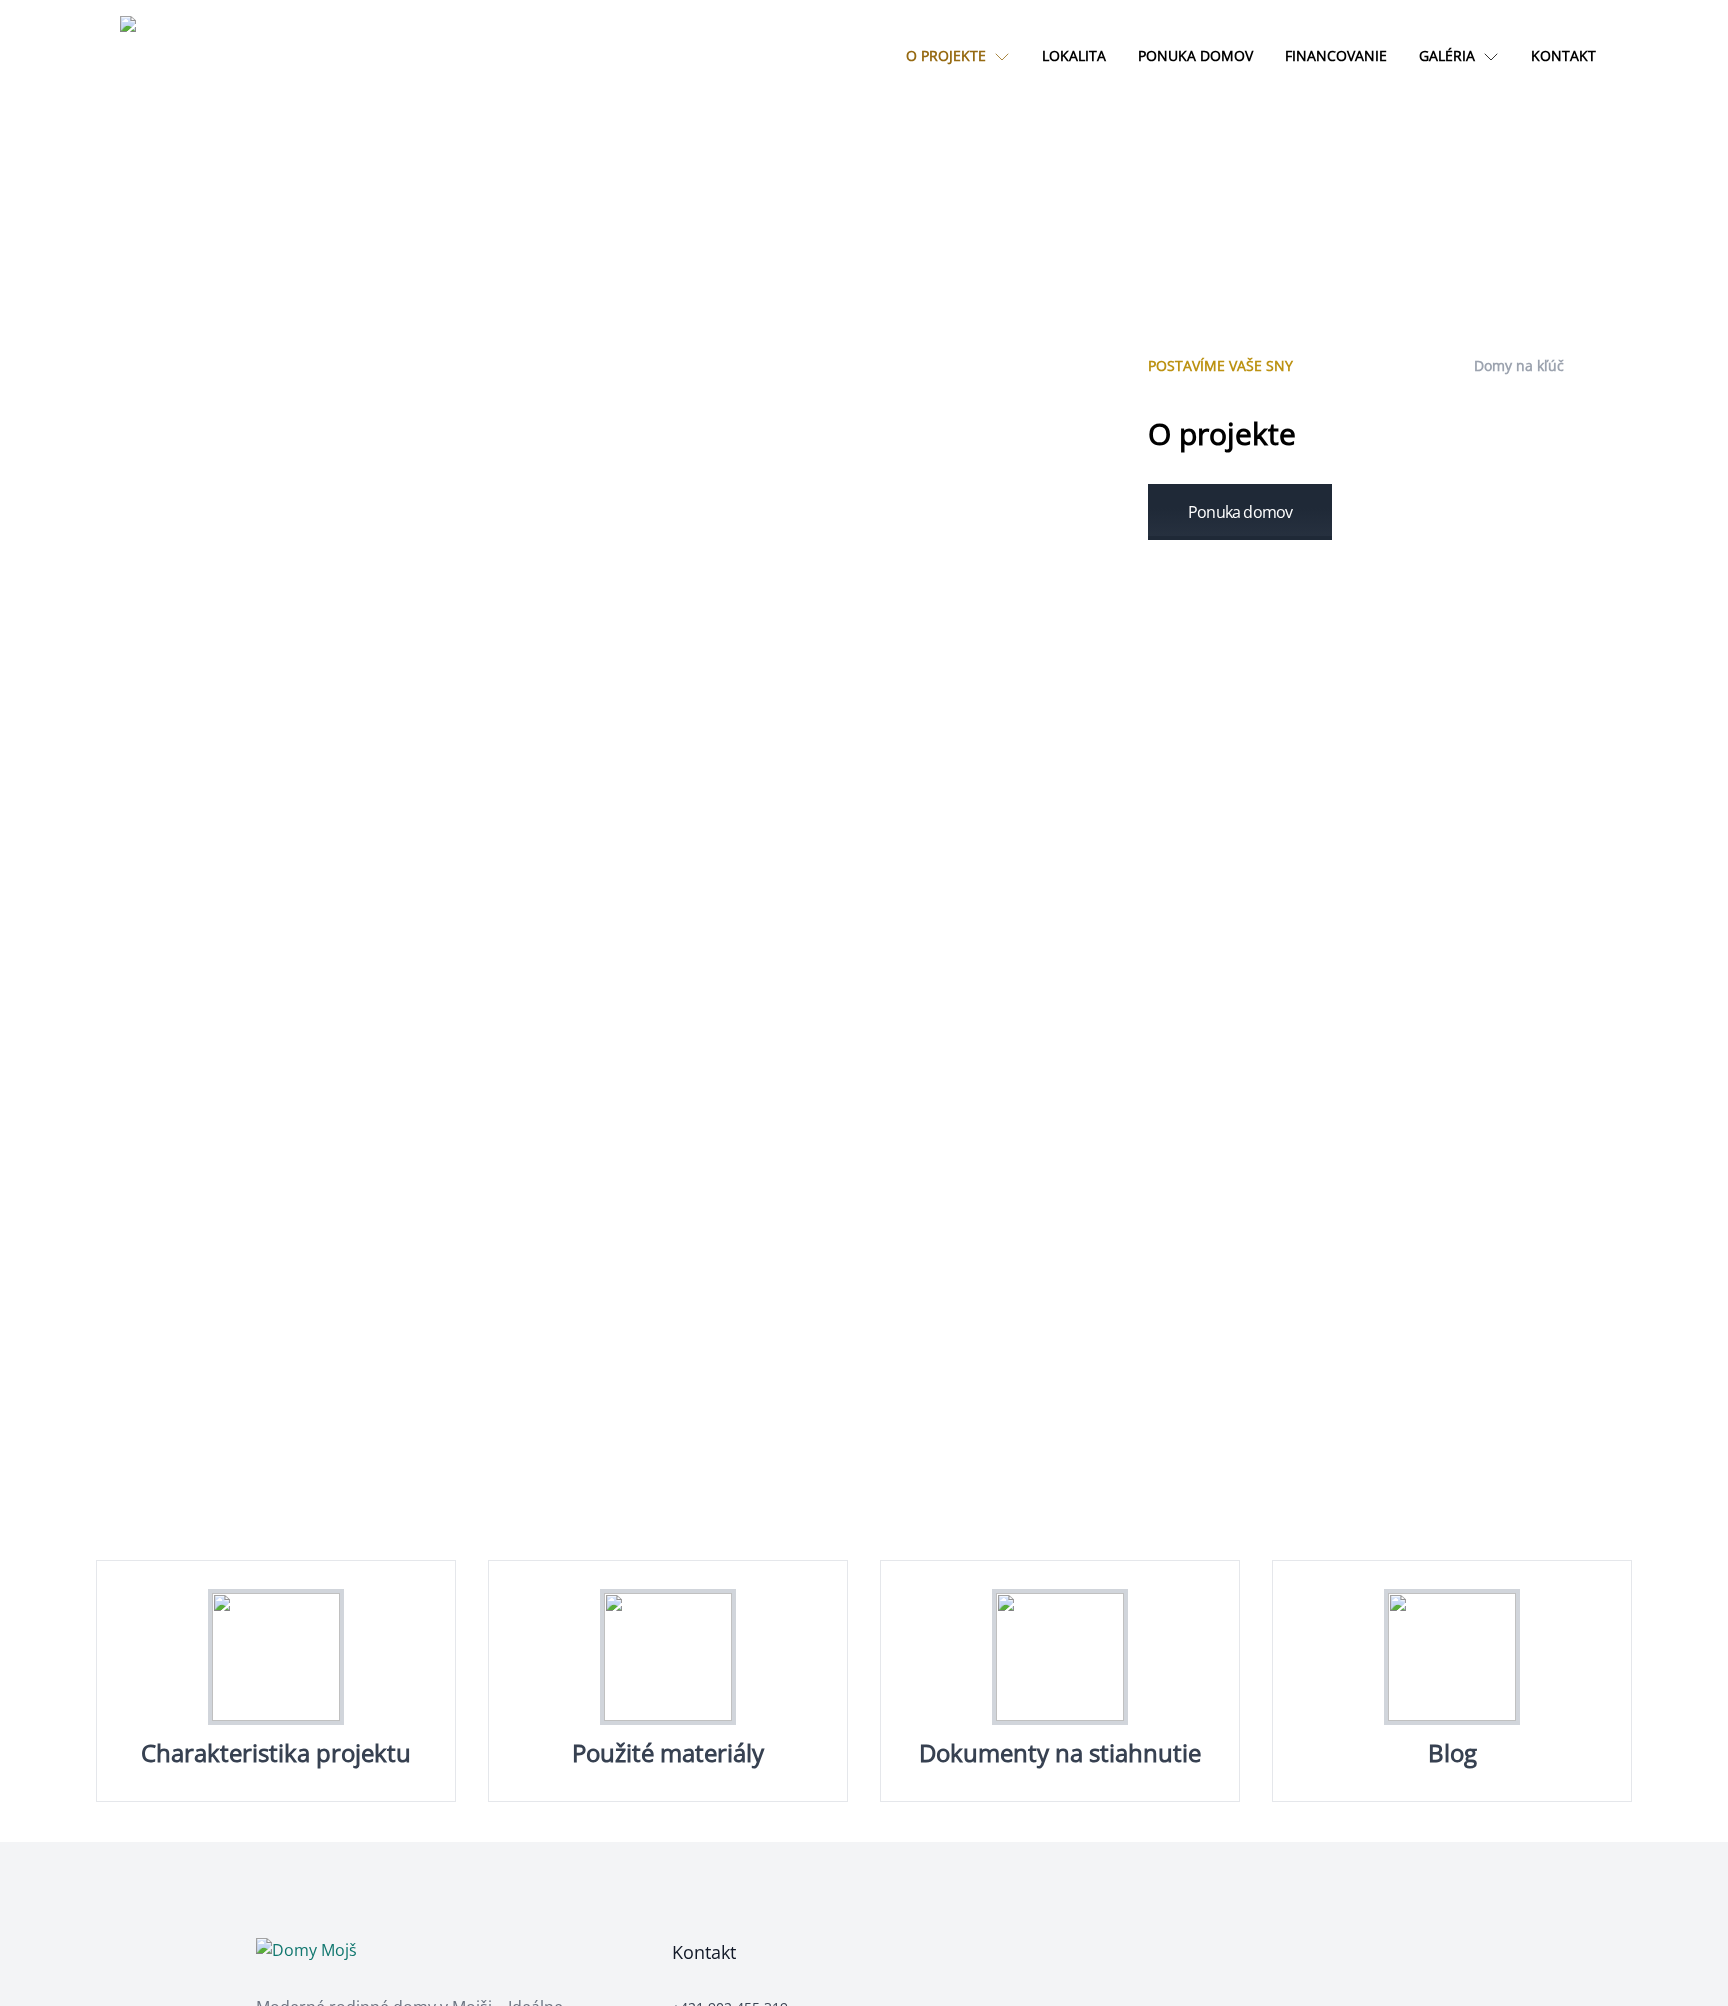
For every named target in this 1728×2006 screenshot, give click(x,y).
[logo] (160, 56)
